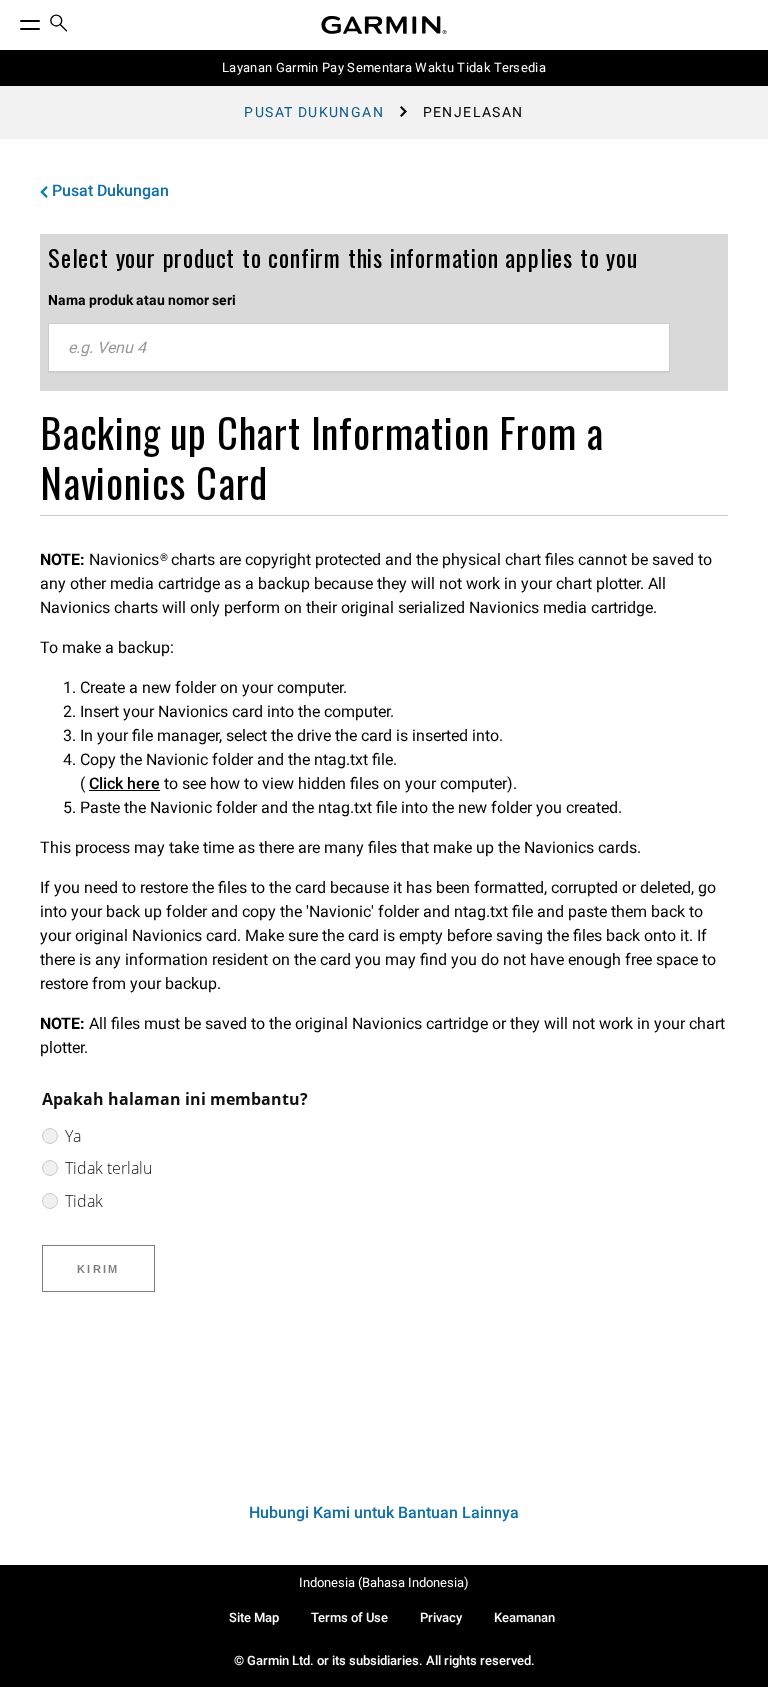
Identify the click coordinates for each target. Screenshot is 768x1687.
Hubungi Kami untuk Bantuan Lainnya (384, 1512)
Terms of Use (349, 1617)
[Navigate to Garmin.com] (384, 25)
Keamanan (524, 1617)
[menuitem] (59, 25)
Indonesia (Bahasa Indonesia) (384, 1582)
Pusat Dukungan (314, 112)
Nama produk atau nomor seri (142, 300)
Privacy (441, 1617)
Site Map (254, 1617)
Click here (124, 783)
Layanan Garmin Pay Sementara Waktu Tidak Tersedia (384, 67)
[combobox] (359, 348)
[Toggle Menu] (12, 20)
